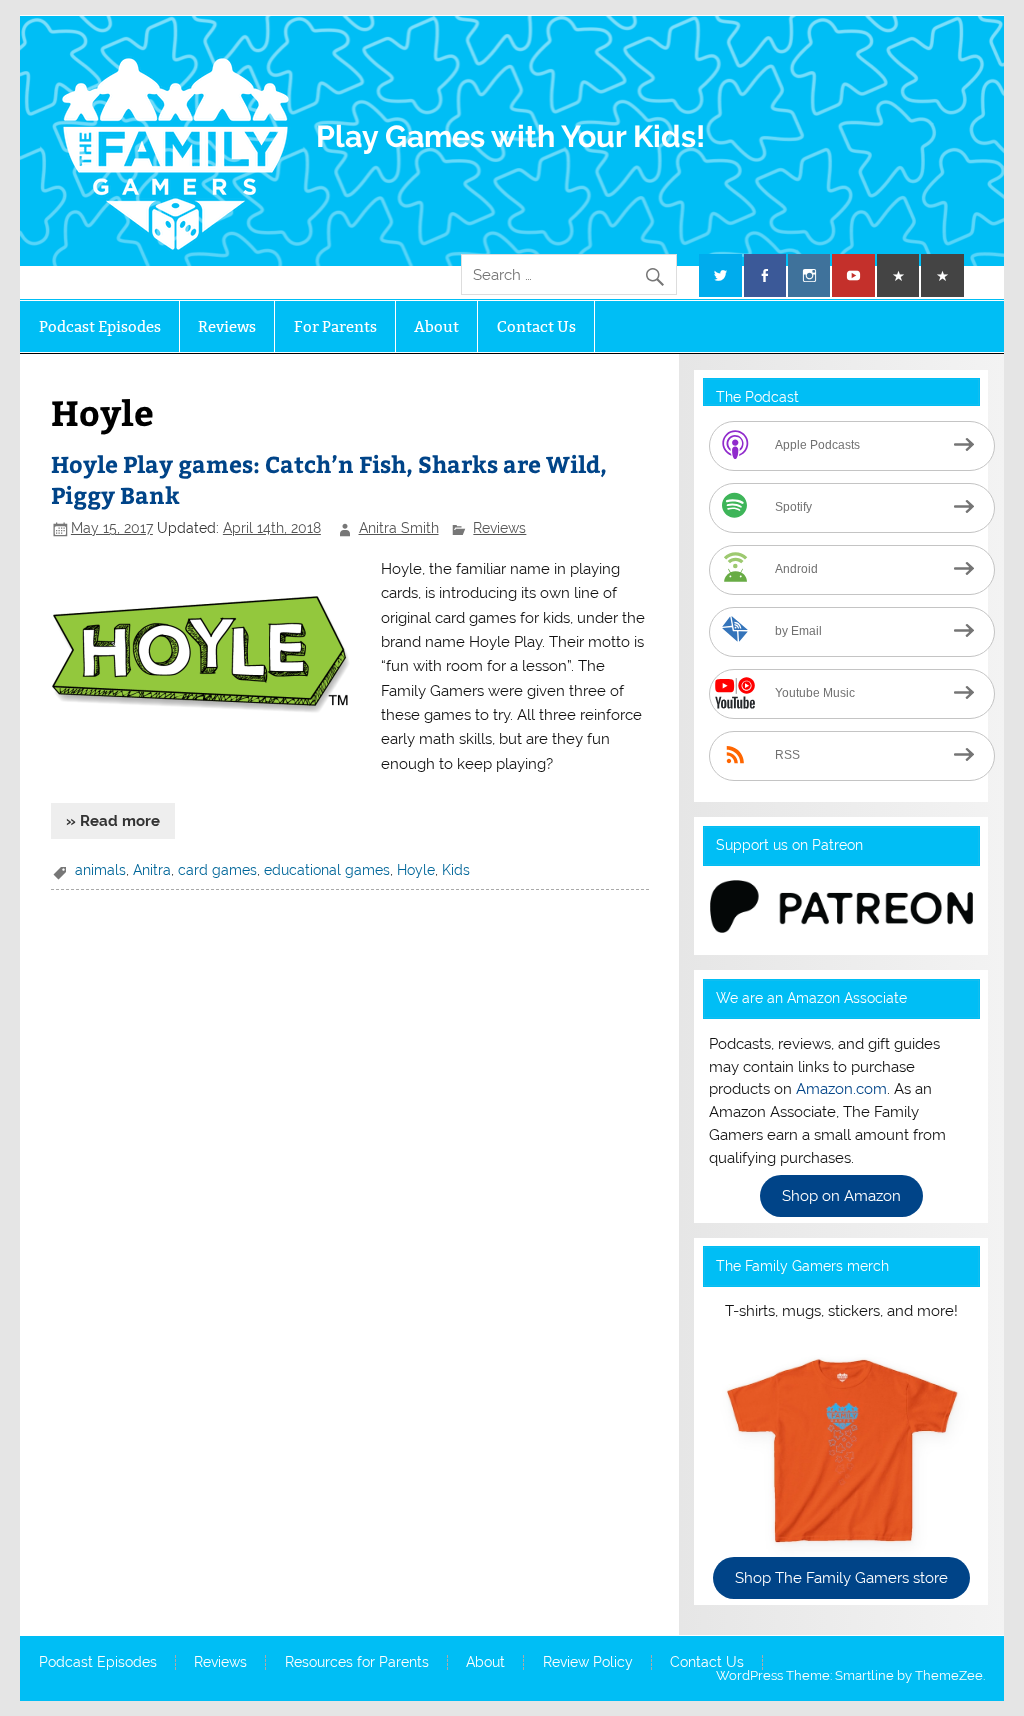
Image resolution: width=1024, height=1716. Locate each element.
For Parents (335, 326)
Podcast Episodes (100, 326)
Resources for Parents (357, 1663)
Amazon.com (841, 1089)
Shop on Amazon (841, 1196)
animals (100, 870)
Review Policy (588, 1663)
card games (217, 870)
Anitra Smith (399, 528)
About (436, 326)
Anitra (152, 870)
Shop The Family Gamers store (841, 1578)
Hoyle (416, 870)
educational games (327, 870)
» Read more (113, 821)
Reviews (227, 326)
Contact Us (536, 326)
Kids (456, 870)
